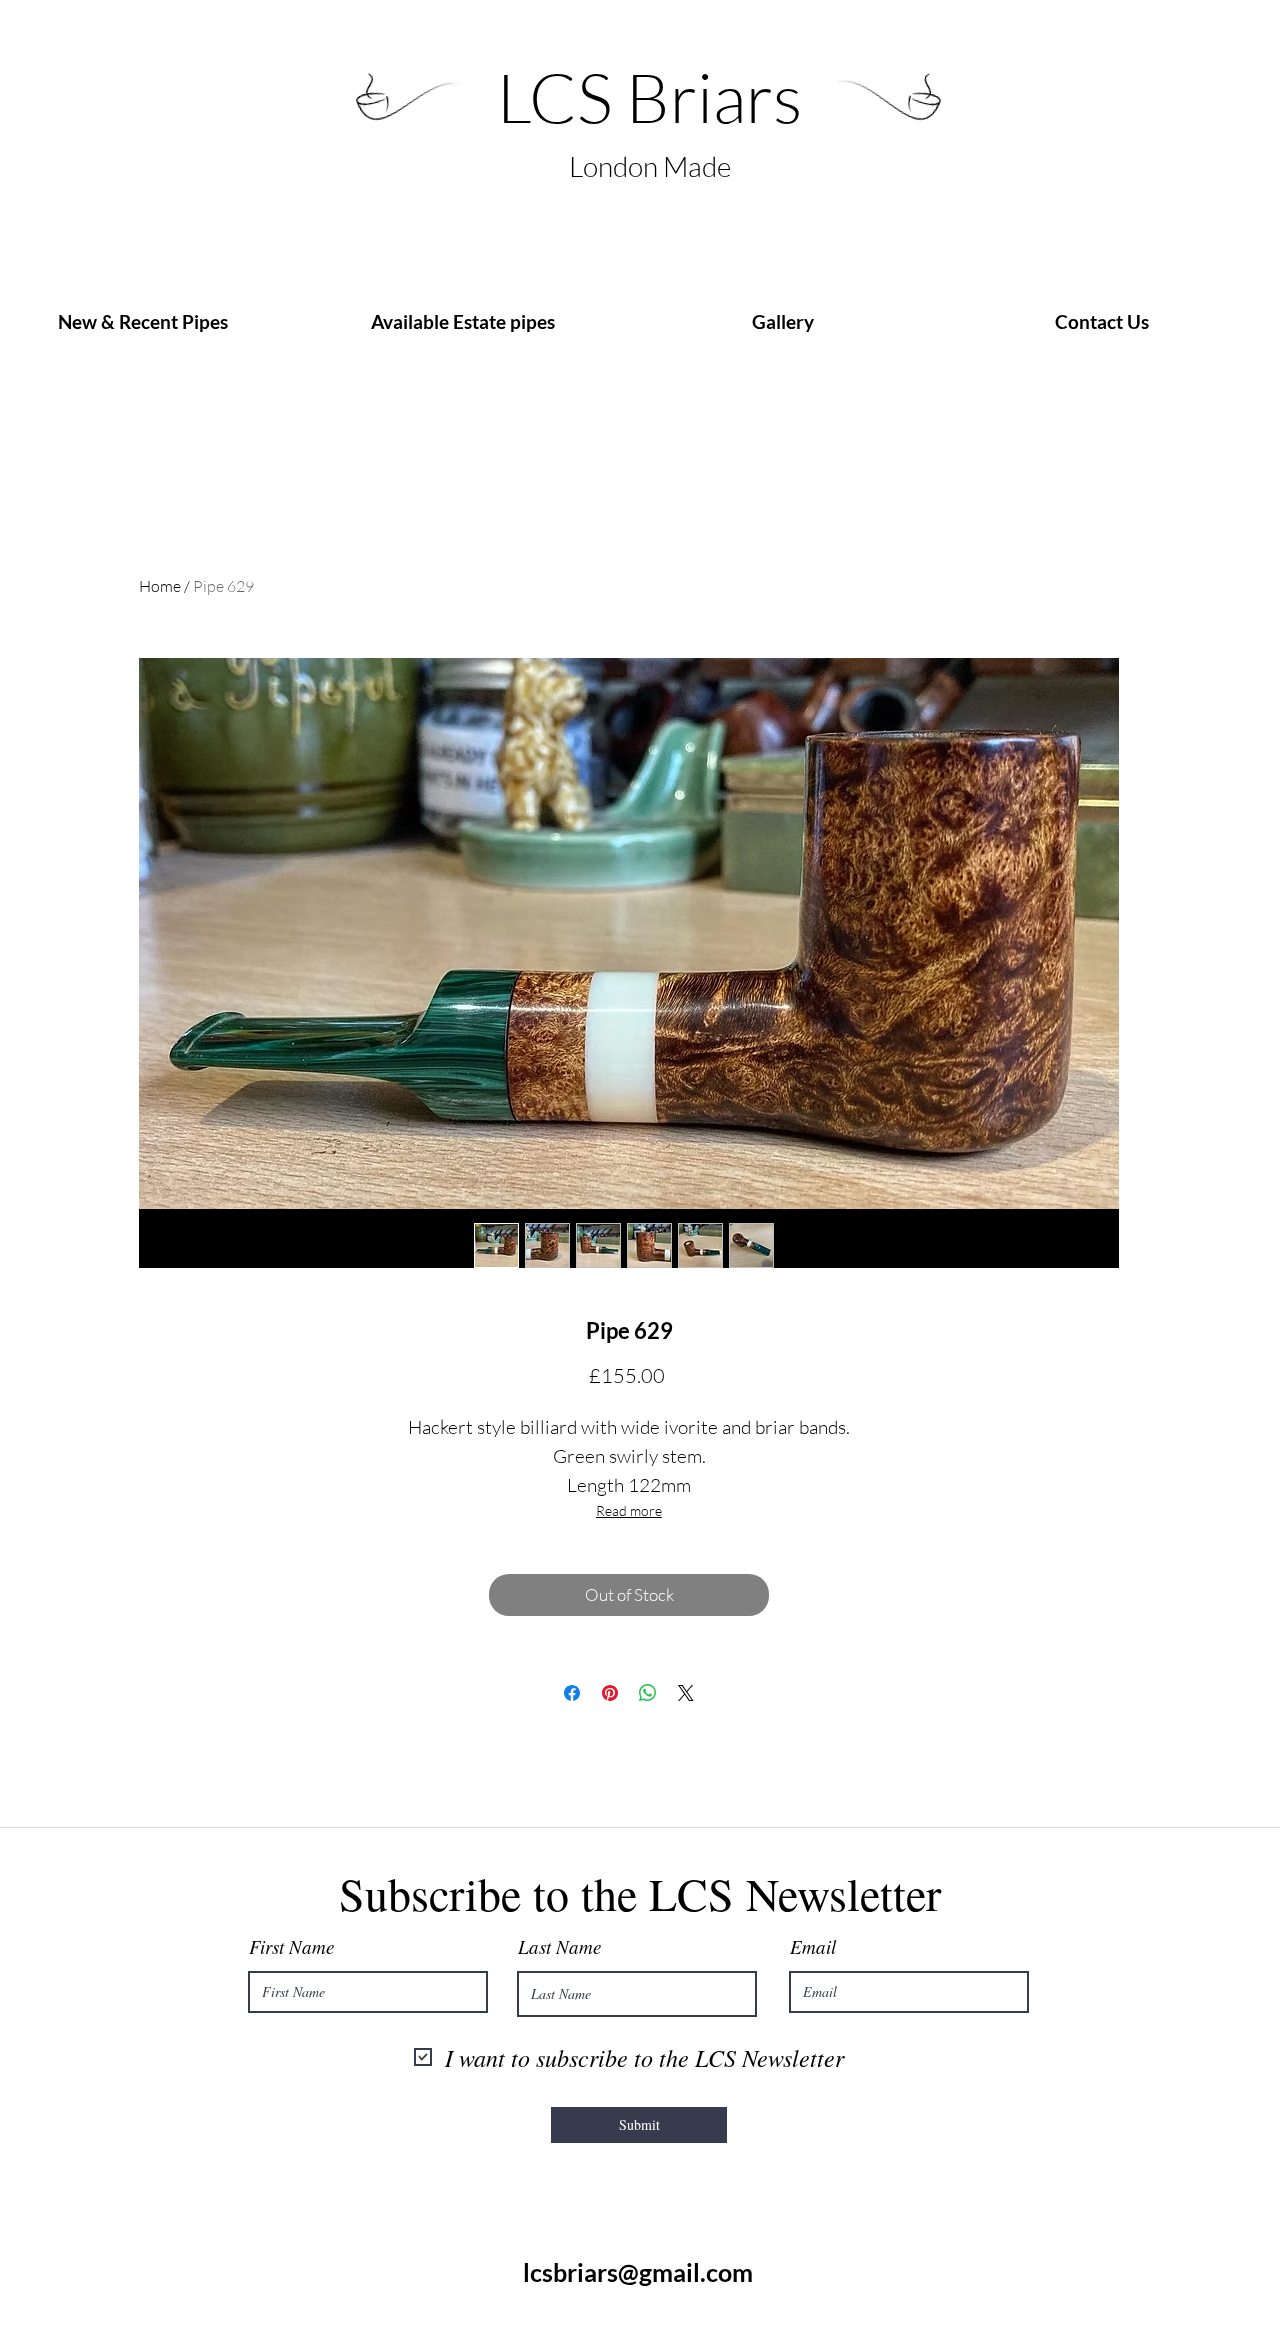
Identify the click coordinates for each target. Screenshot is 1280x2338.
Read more (629, 1510)
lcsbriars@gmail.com (638, 2272)
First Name (291, 1946)
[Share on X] (686, 1693)
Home (160, 586)
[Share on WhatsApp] (648, 1693)
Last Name (559, 1946)
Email (813, 1946)
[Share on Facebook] (572, 1693)
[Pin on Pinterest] (610, 1693)
